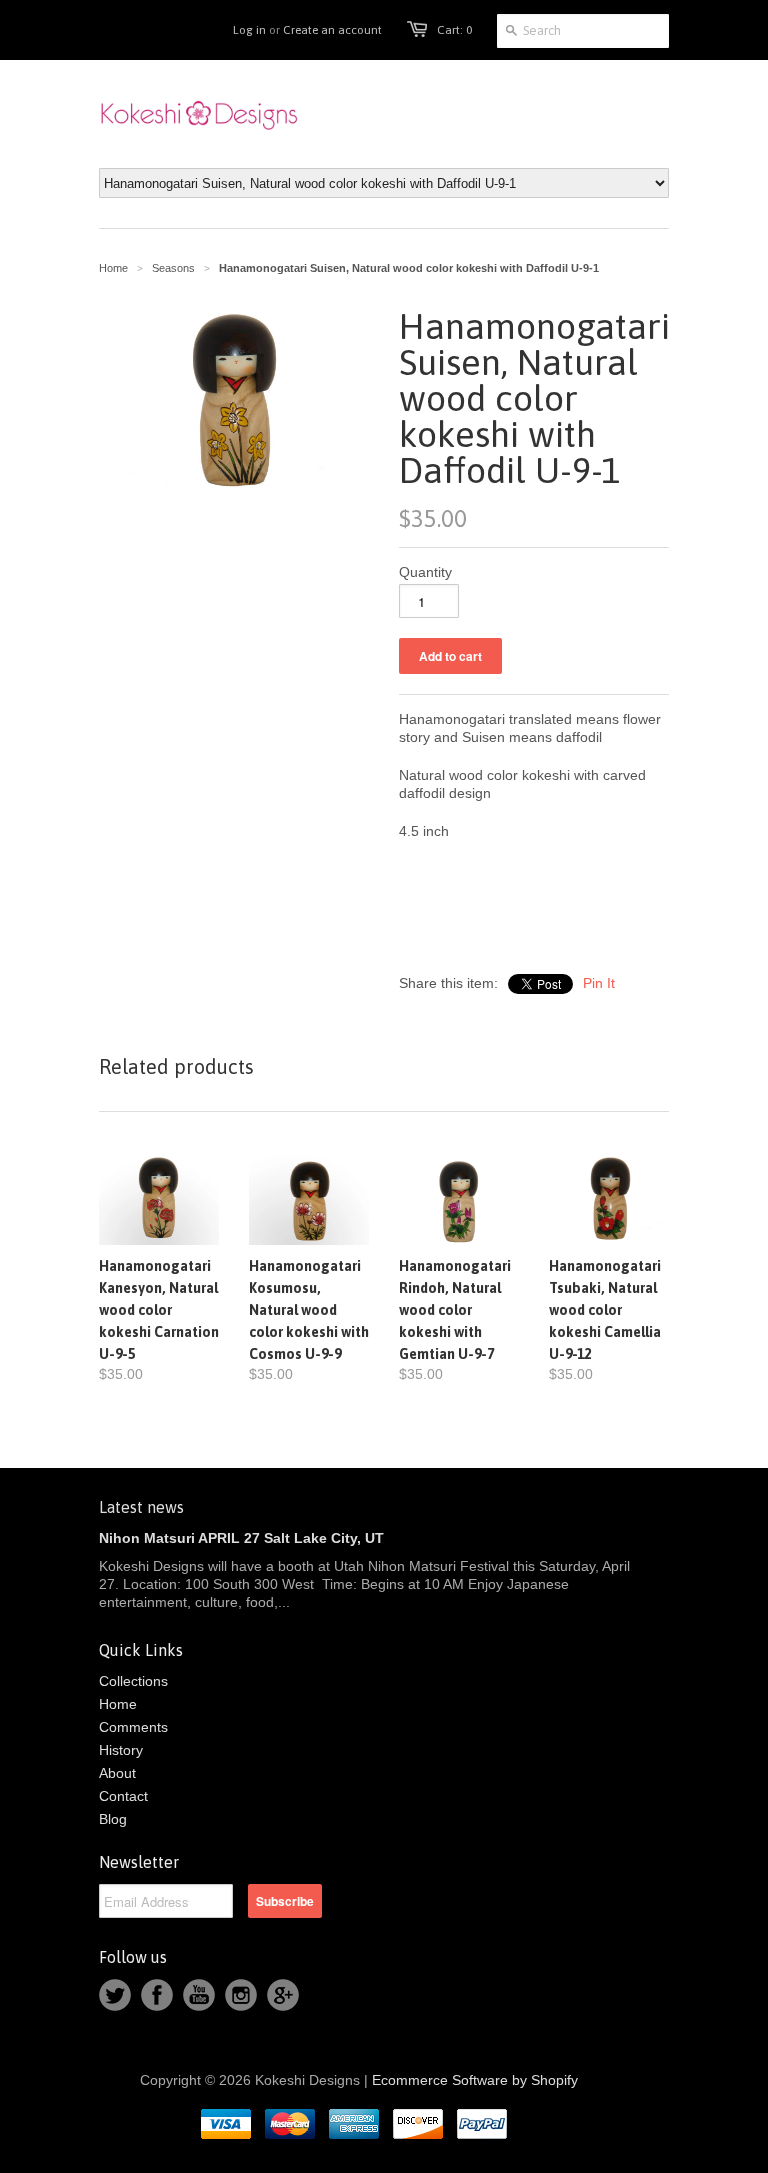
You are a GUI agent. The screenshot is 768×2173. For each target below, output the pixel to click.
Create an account (332, 30)
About (117, 1773)
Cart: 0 (454, 30)
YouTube (199, 1995)
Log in (249, 30)
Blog (113, 1819)
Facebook (157, 1995)
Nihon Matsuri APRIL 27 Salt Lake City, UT (241, 1538)
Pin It (599, 983)
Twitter (115, 1995)
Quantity (425, 572)
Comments (133, 1727)
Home (118, 1704)
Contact (123, 1796)
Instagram (241, 1995)
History (121, 1750)
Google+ (283, 1995)
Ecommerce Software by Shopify (475, 2080)
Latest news (141, 1507)
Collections (133, 1681)
